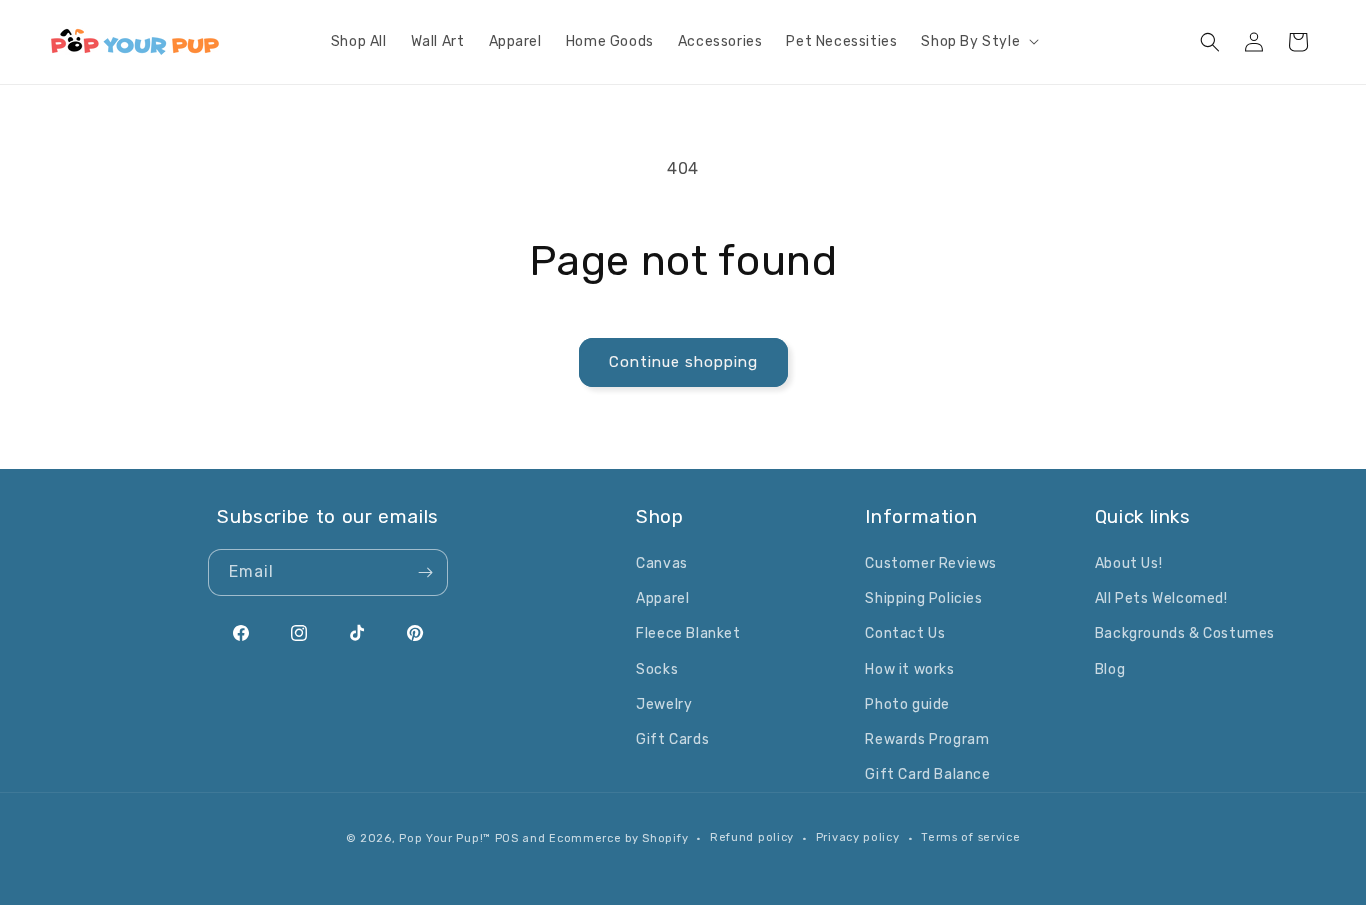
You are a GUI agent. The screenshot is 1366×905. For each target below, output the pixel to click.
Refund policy (752, 837)
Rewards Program (927, 739)
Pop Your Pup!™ (445, 838)
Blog (1110, 669)
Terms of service (970, 837)
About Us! (1128, 563)
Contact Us (905, 633)
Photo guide (907, 704)
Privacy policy (858, 837)
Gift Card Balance (927, 774)
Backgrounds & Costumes (1185, 633)
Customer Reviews (931, 563)
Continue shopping (683, 362)
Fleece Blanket (688, 633)
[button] (978, 42)
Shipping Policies (923, 598)
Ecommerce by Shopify (618, 838)
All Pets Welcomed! (1161, 598)
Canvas (662, 563)
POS (507, 838)
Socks (657, 669)
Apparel (662, 598)
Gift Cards (672, 739)
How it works (909, 669)
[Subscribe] (425, 572)
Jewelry (664, 704)
